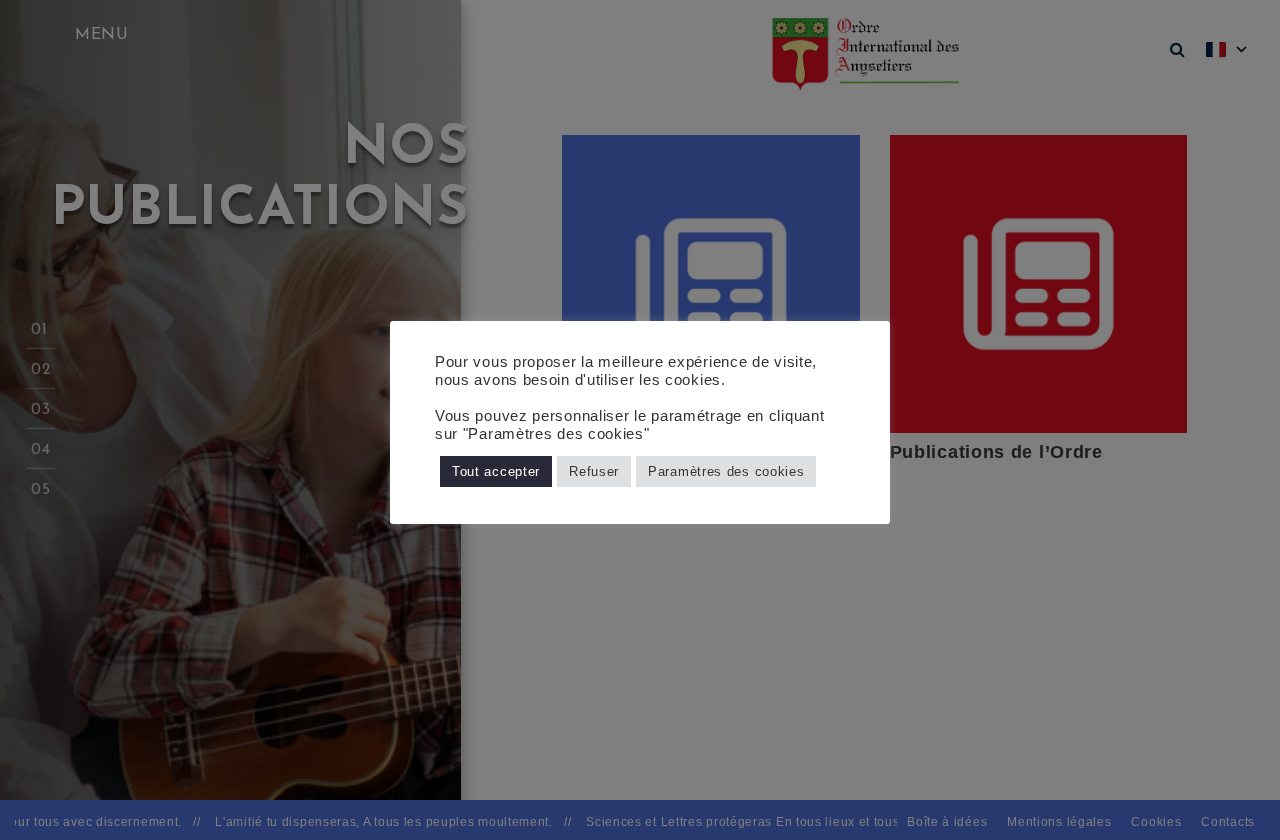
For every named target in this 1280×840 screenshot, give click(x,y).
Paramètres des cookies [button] (726, 471)
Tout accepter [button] (496, 471)
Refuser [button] (594, 471)
